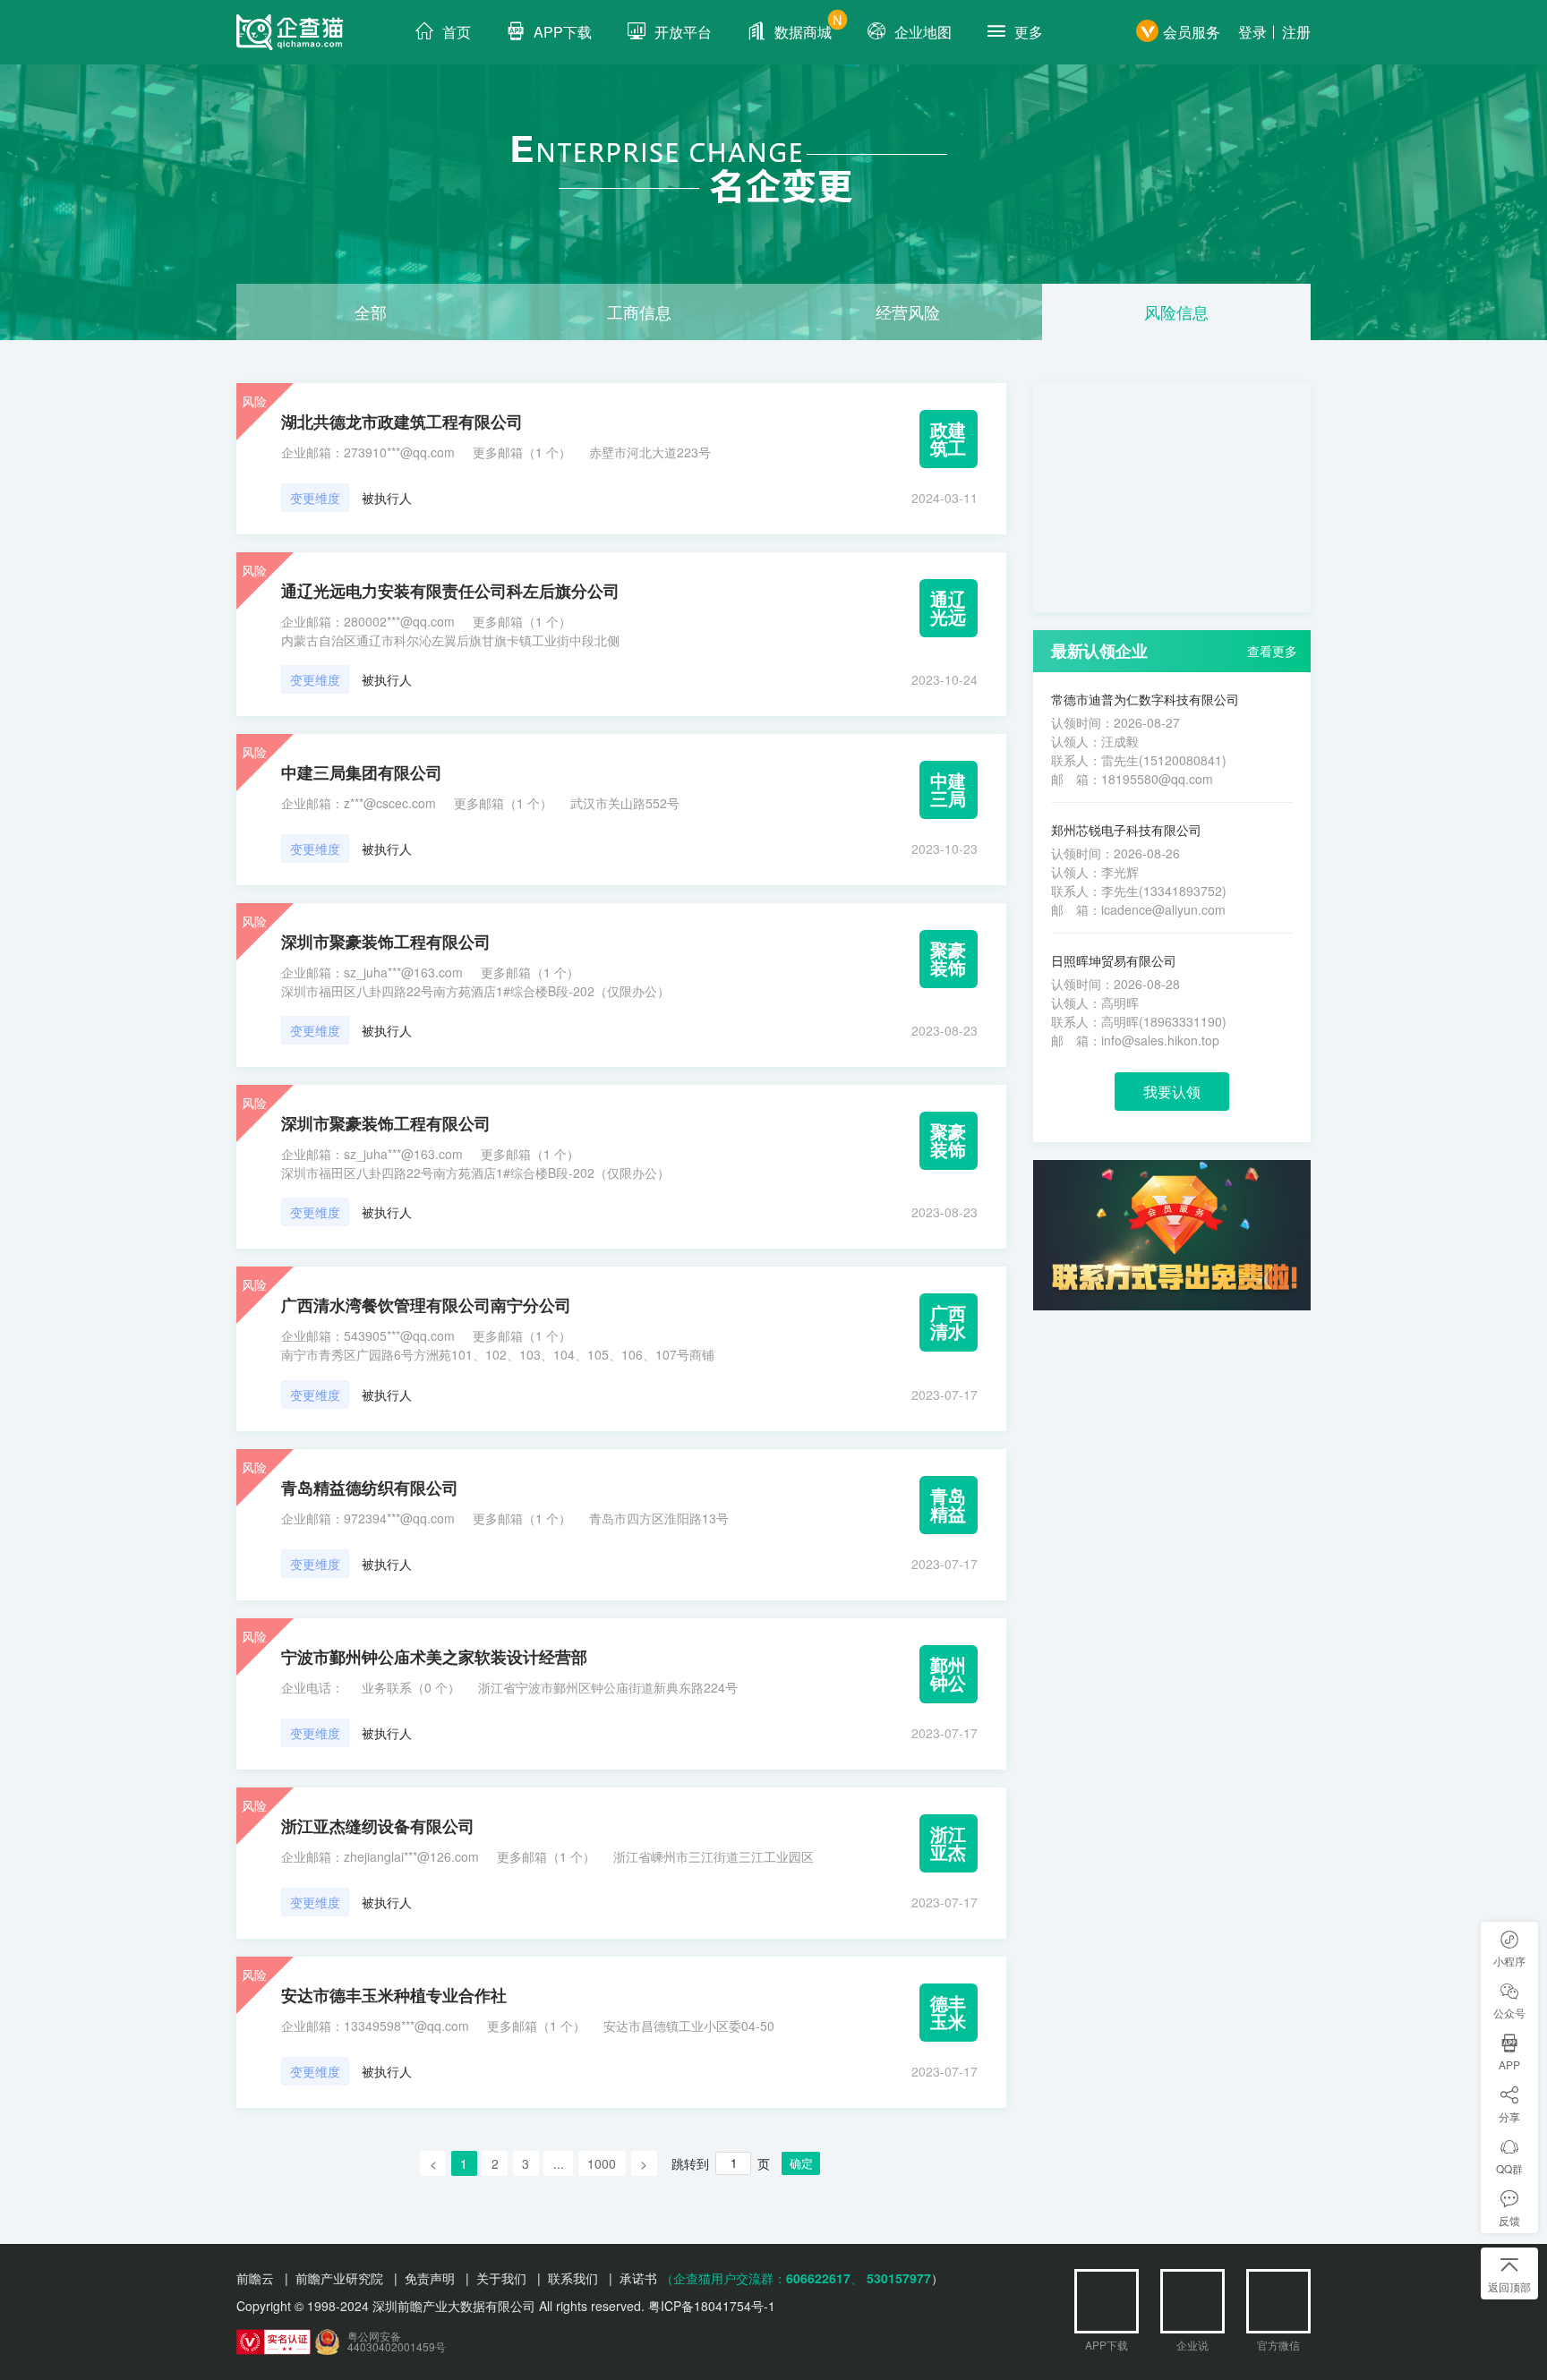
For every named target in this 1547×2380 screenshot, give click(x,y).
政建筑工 (948, 438)
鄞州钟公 (948, 1673)
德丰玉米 (948, 2012)
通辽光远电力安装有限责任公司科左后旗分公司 (450, 591)
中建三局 (948, 789)
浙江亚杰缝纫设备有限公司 (378, 1826)
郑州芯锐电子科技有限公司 (1126, 830)
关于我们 (501, 2278)
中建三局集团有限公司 (362, 772)
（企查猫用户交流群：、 (762, 2278)
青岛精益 (948, 1504)
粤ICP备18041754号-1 (712, 2306)
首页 (457, 32)
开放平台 (683, 32)
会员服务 (1192, 32)
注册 (1296, 32)
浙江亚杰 (948, 1843)
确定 (801, 2163)
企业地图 (923, 32)
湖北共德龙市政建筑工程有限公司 (402, 422)
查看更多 (1272, 651)
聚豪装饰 (948, 958)
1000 (602, 2163)
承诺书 (638, 2278)
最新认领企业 (1099, 651)
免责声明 (430, 2278)
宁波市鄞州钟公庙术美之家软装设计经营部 (434, 1657)
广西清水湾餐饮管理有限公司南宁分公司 (426, 1305)
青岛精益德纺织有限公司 (370, 1488)
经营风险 (908, 311)
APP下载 (563, 32)
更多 (1029, 32)
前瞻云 (255, 2278)
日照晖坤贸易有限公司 (1114, 960)
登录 (1252, 32)
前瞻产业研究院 (339, 2278)
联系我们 (573, 2278)
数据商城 (808, 26)
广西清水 (948, 1322)
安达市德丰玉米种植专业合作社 (394, 1995)
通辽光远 (948, 607)
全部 (371, 311)
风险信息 (1176, 311)
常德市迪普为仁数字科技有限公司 (1145, 699)
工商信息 (639, 311)
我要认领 (1172, 1092)
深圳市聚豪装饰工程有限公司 (386, 942)
